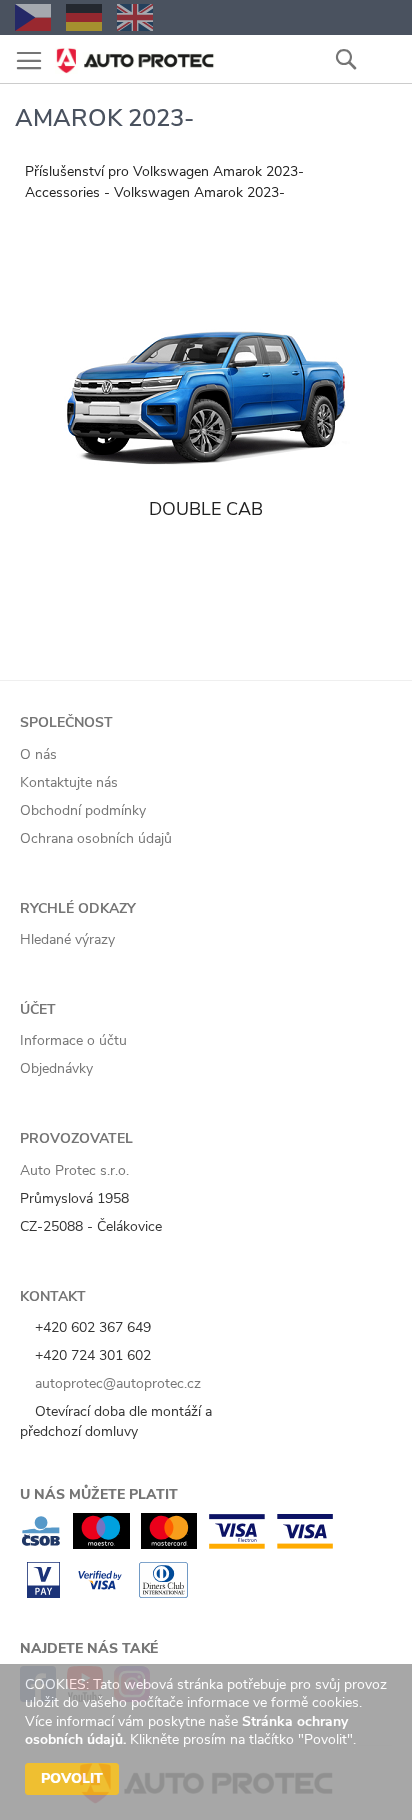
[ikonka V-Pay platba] (43, 1593)
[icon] (382, 58)
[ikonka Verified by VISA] (99, 1593)
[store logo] (135, 54)
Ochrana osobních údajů (96, 838)
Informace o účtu (73, 1040)
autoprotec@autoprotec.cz (116, 1383)
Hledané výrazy (67, 939)
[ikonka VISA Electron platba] (236, 1544)
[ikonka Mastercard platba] (169, 1544)
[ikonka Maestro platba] (101, 1544)
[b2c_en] (135, 17)
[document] (208, 1742)
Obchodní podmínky (83, 810)
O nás (38, 754)
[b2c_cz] (33, 17)
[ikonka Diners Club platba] (163, 1593)
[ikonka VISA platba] (305, 1544)
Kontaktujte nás (69, 782)
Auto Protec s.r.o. (74, 1170)
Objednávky (56, 1068)
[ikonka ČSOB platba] (41, 1544)
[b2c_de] (84, 17)
